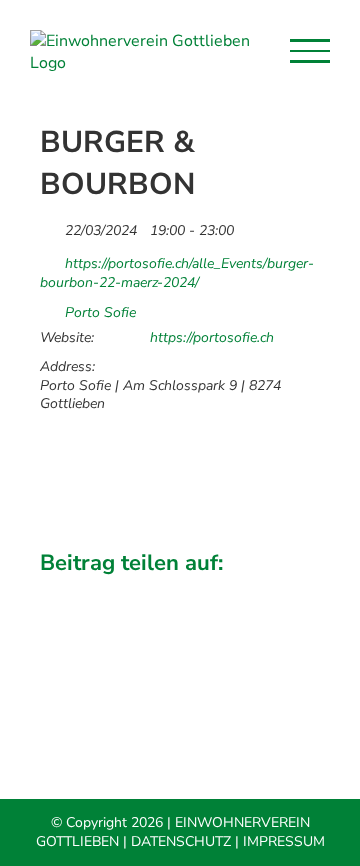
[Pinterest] (244, 590)
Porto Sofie (100, 313)
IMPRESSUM (284, 841)
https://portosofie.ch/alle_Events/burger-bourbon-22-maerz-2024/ (177, 272)
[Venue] (50, 307)
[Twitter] (104, 590)
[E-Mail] (290, 590)
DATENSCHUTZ (181, 841)
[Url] (50, 258)
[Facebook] (57, 590)
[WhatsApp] (197, 590)
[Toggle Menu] (310, 51)
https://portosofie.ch (212, 338)
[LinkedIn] (150, 590)
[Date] (50, 225)
